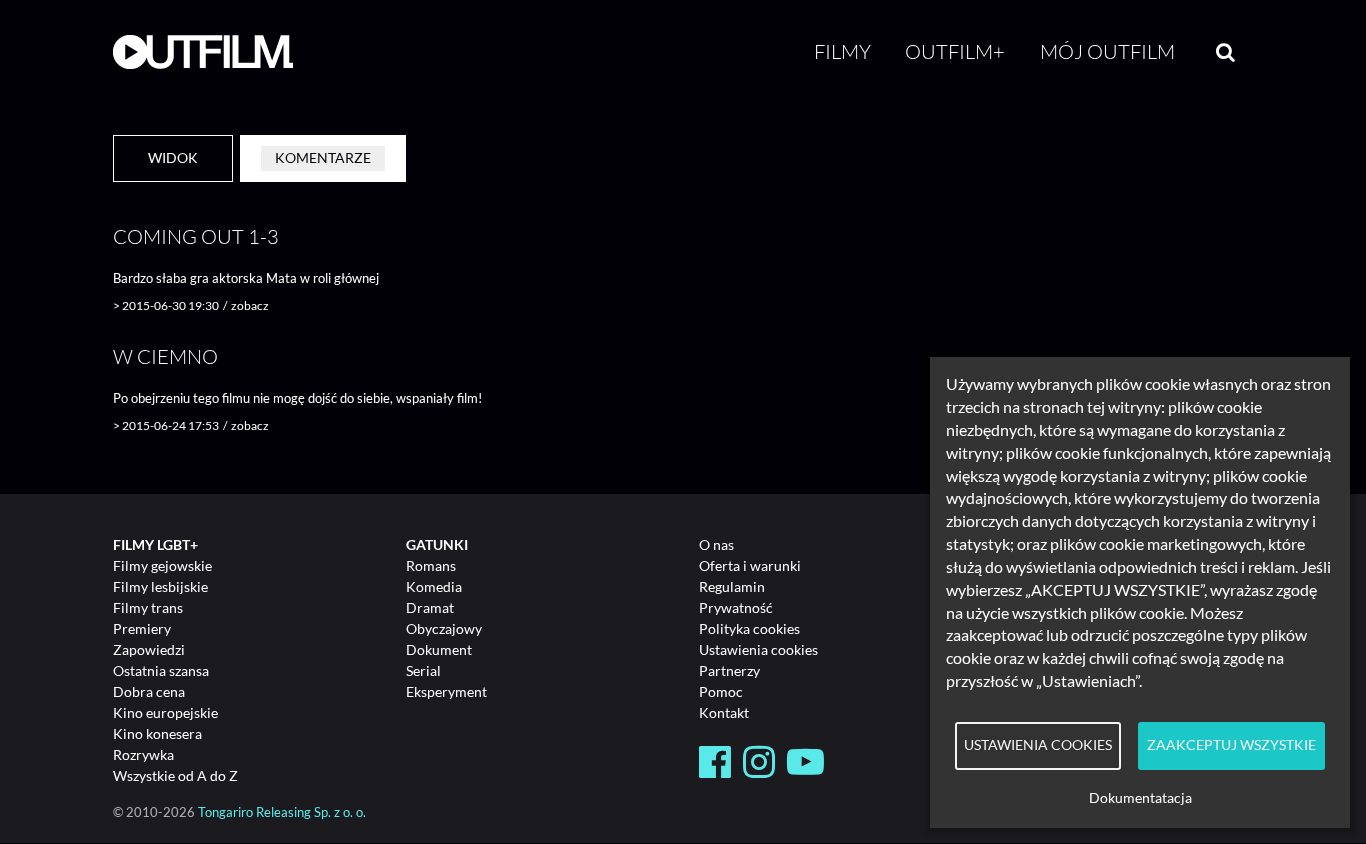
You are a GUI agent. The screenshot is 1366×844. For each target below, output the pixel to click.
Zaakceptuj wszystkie (1231, 745)
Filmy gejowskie (162, 565)
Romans (431, 565)
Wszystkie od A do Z (175, 775)
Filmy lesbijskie (160, 586)
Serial (423, 670)
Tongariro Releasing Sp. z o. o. (282, 812)
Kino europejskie (165, 712)
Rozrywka (143, 754)
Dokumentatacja (1140, 798)
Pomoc (721, 691)
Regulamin (732, 586)
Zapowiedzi (149, 649)
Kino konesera (157, 733)
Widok (173, 157)
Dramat (430, 607)
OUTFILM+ (955, 51)
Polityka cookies (749, 628)
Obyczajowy (444, 628)
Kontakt (724, 712)
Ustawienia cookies (758, 649)
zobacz (250, 305)
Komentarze (323, 157)
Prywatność (736, 607)
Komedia (434, 586)
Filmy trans (148, 607)
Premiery (142, 628)
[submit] (1225, 52)
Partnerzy (729, 670)
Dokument (439, 649)
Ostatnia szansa (161, 670)
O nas (716, 544)
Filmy (842, 51)
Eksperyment (446, 691)
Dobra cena (149, 691)
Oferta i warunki (750, 565)
